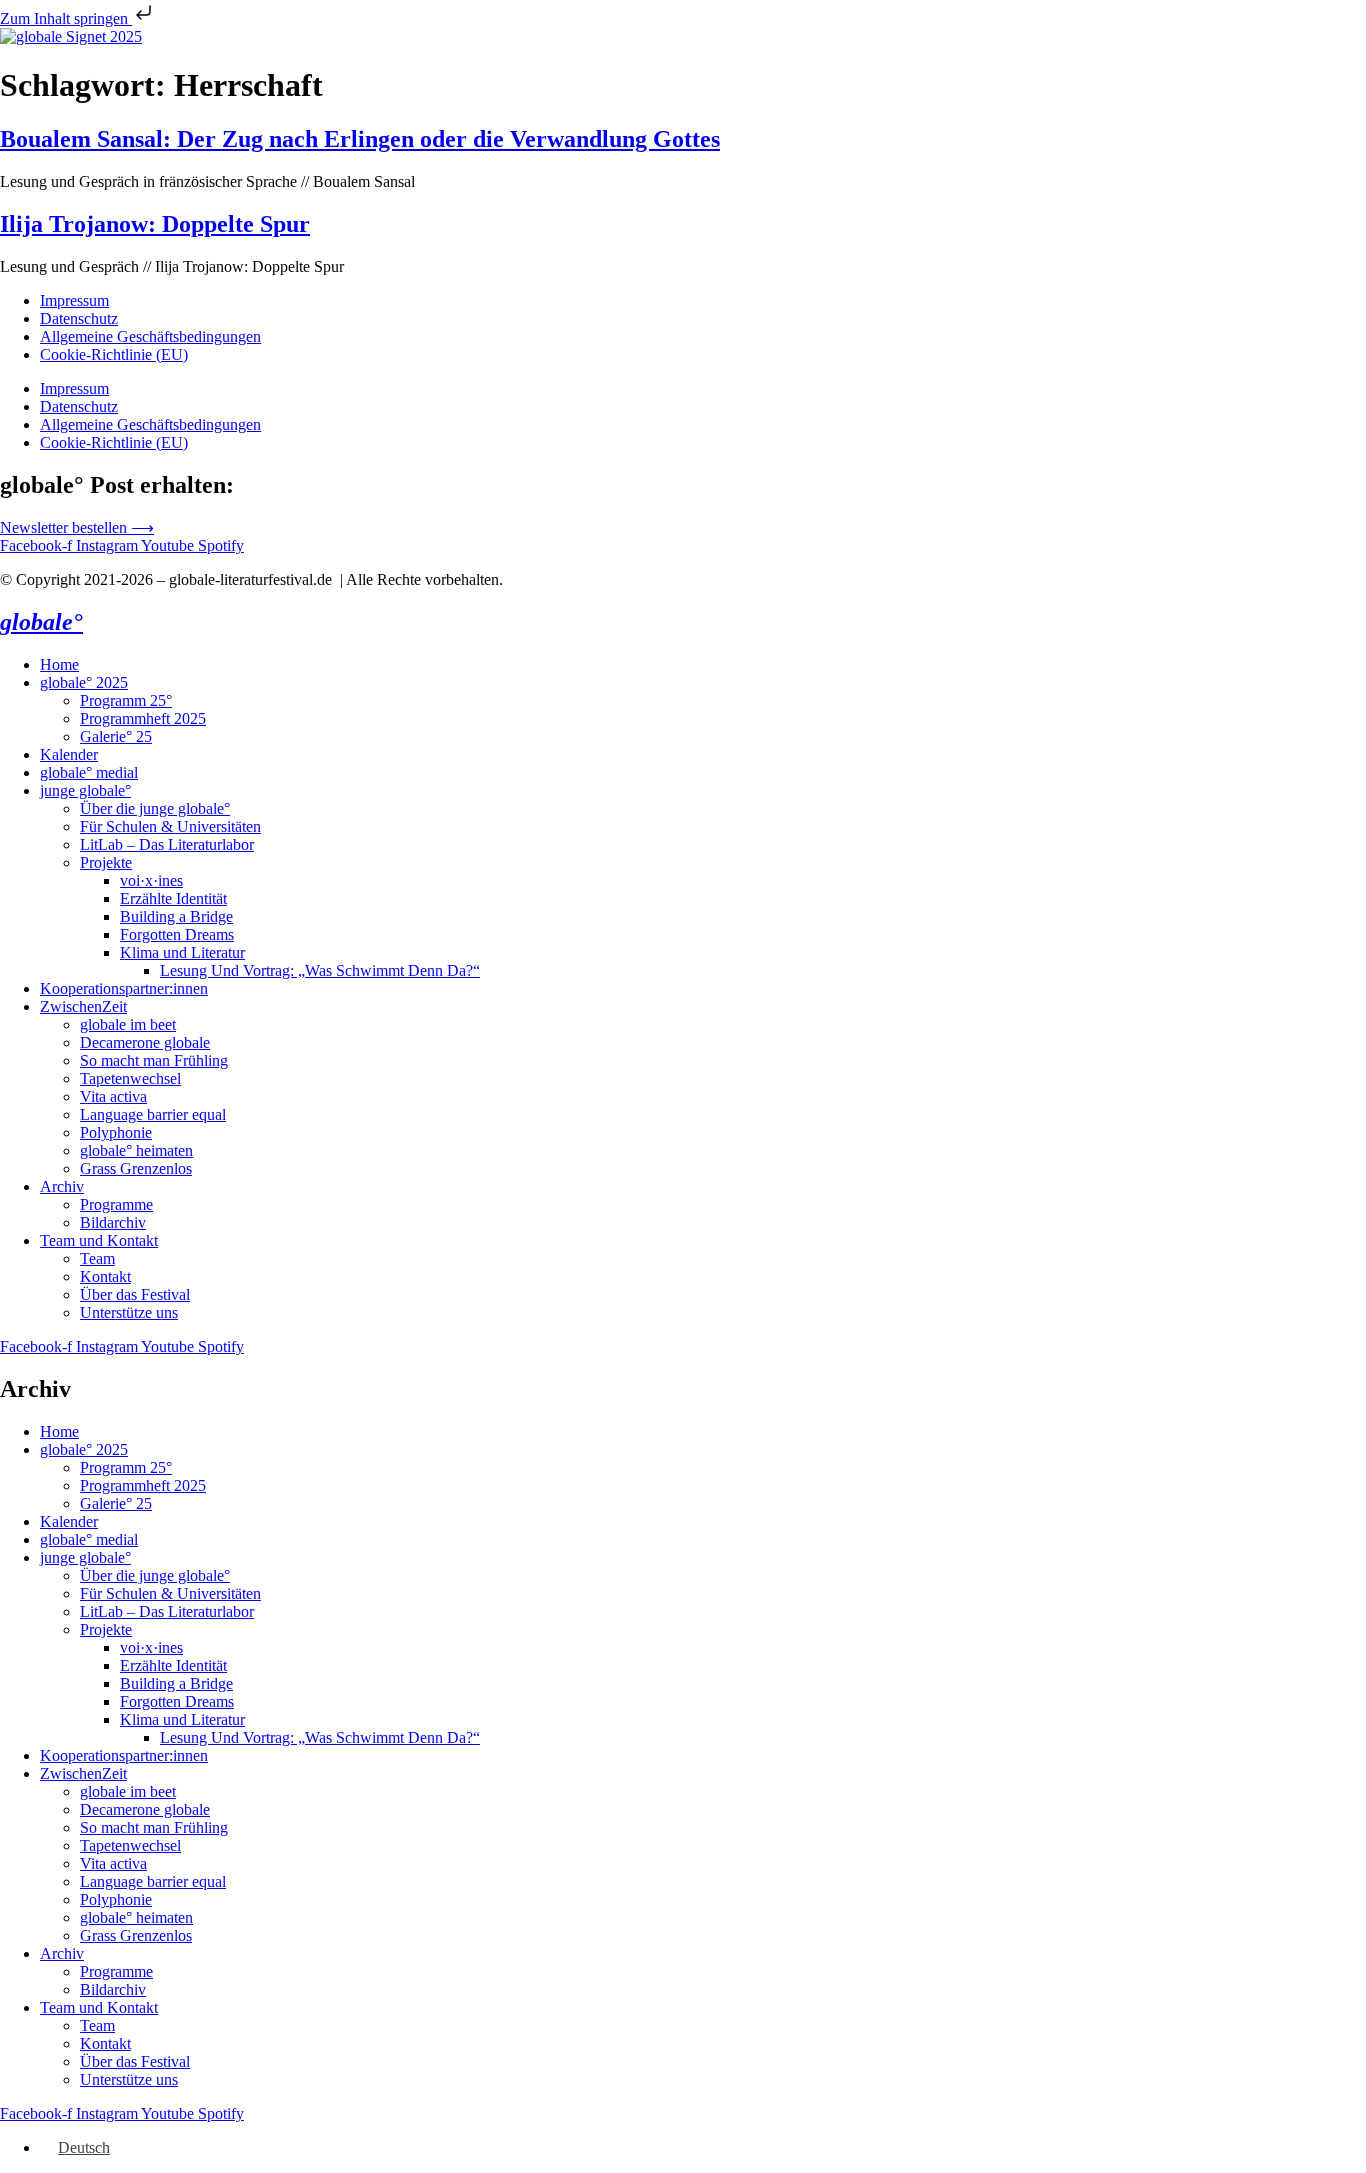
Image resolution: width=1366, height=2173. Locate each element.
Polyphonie (116, 1132)
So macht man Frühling (154, 1060)
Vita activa (113, 1096)
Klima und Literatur (182, 952)
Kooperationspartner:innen (124, 988)
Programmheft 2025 (143, 718)
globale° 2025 (84, 682)
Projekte (106, 862)
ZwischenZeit (83, 1006)
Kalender (69, 754)
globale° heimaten (136, 1150)
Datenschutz (79, 318)
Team (97, 1258)
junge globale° (85, 790)
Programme (116, 1204)
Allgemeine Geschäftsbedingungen (150, 336)
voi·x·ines (151, 880)
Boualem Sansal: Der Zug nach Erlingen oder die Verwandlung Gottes (360, 139)
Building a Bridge (176, 916)
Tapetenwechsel (130, 1078)
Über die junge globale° (155, 808)
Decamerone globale (145, 1042)
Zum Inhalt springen (66, 18)
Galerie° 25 (116, 736)
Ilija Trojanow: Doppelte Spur (155, 224)
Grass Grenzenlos (136, 1168)
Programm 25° (126, 700)
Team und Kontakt (99, 1240)
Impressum (74, 300)
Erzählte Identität (173, 898)
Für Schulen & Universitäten (170, 826)
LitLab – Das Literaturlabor (167, 844)
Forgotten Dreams (177, 934)
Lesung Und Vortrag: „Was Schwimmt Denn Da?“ (320, 970)
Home (59, 664)
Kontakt (105, 1276)
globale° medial (89, 772)
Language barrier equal (153, 1114)
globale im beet (128, 1024)
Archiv (62, 1186)
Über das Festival (135, 1294)
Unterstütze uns (129, 1312)
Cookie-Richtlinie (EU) (114, 354)
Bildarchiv (113, 1222)
